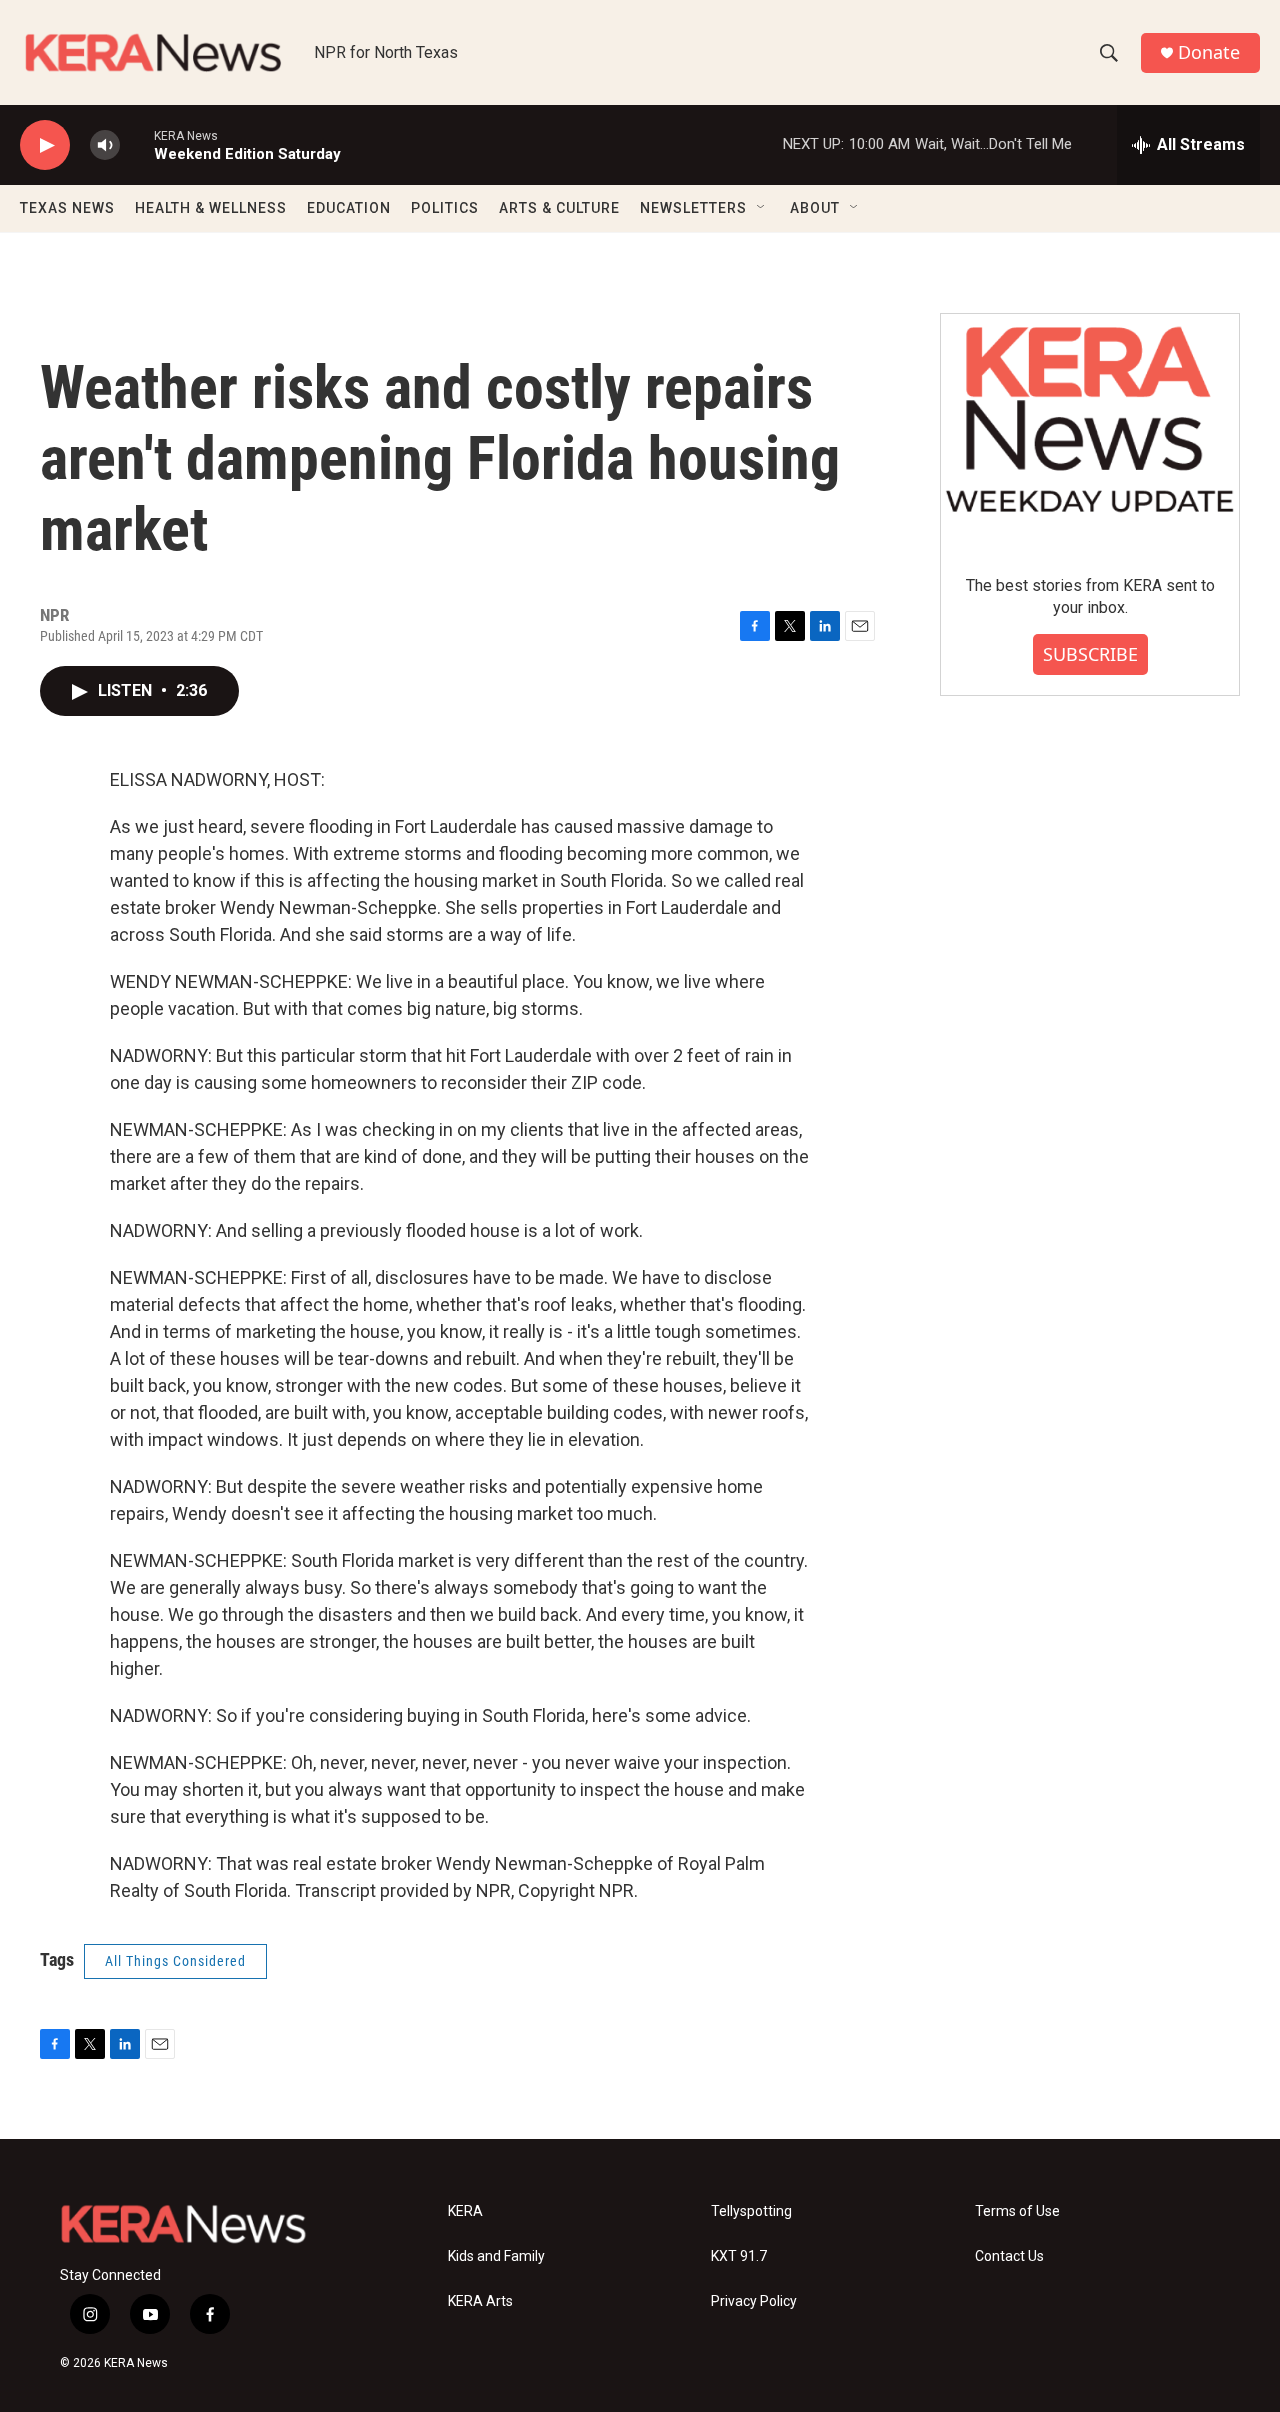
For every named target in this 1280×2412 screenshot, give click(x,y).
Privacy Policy (754, 2301)
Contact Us (1009, 2256)
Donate (1209, 52)
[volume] (105, 145)
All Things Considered (175, 1961)
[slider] (137, 144)
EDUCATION (349, 208)
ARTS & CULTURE (559, 208)
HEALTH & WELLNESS (211, 208)
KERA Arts (480, 2301)
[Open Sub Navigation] (762, 208)
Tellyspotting (751, 2211)
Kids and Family (496, 2256)
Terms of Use (1017, 2211)
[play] (45, 145)
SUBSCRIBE (1090, 654)
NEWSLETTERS (693, 208)
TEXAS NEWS (67, 208)
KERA (465, 2211)
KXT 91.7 (739, 2256)
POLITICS (445, 208)
